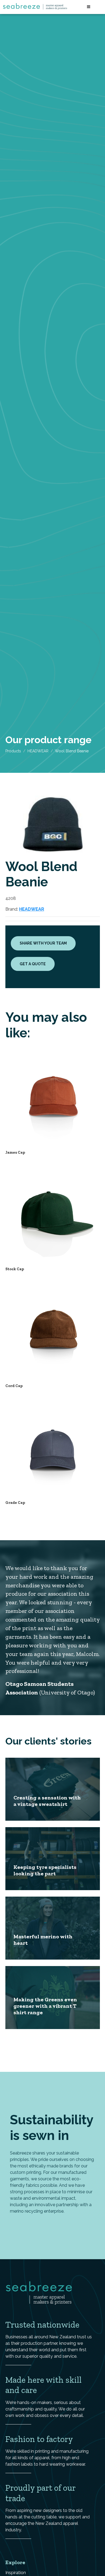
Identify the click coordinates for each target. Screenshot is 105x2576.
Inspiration (16, 2573)
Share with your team (43, 943)
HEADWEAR (38, 751)
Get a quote (33, 964)
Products (13, 751)
